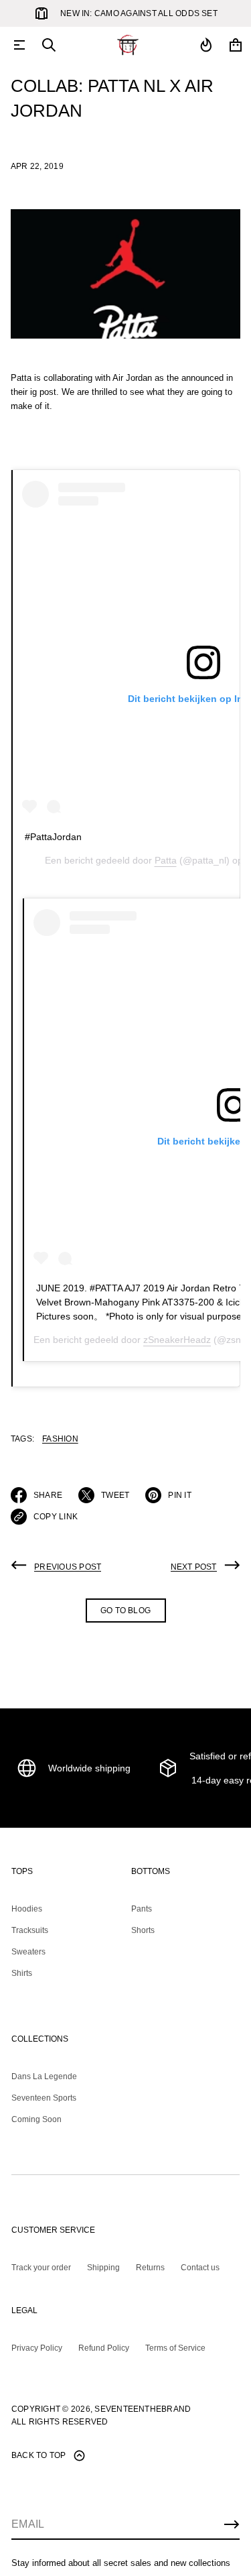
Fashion (60, 1439)
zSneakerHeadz (177, 1340)
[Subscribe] (232, 2524)
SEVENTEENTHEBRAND (143, 2409)
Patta (166, 860)
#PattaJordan (53, 837)
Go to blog (125, 1611)
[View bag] (236, 45)
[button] (49, 45)
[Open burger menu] (19, 45)
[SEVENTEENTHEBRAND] (128, 45)
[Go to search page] (49, 45)
